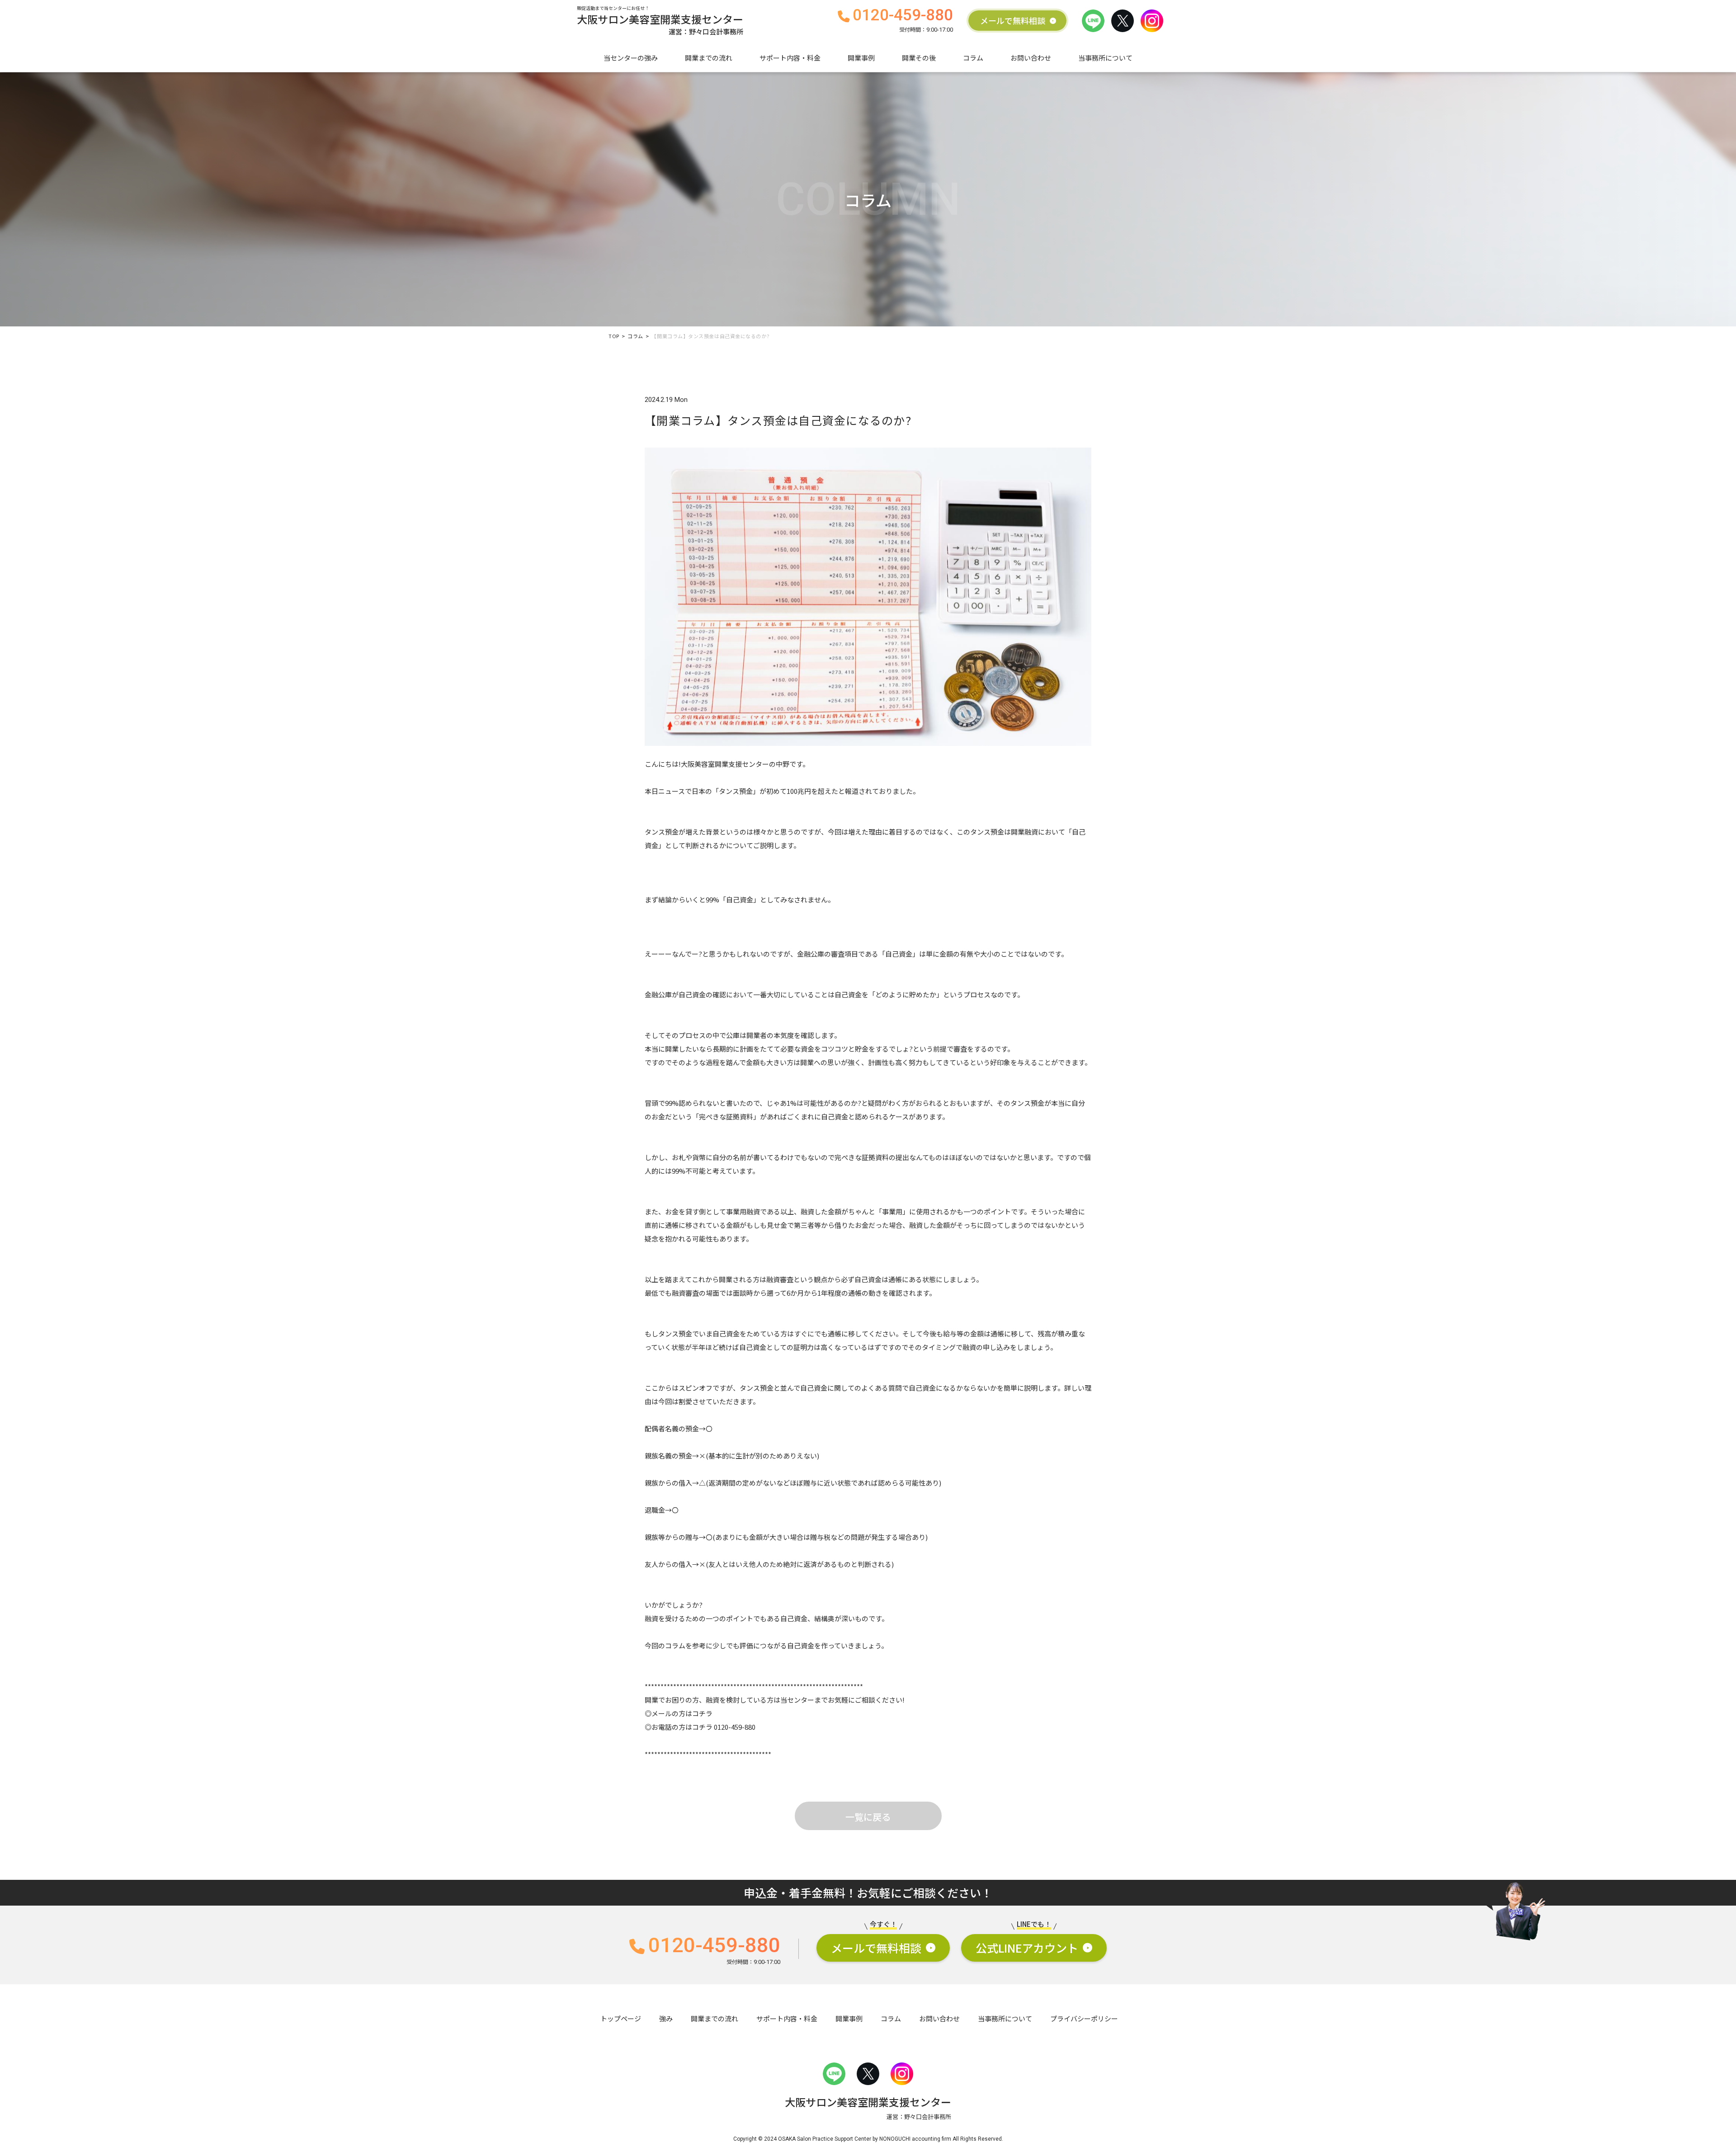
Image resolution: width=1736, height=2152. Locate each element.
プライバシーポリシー (1084, 2018)
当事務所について (1105, 58)
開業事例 (861, 58)
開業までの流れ (709, 58)
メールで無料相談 (1013, 21)
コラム (973, 58)
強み (666, 2018)
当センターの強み (631, 58)
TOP (614, 336)
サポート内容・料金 (790, 58)
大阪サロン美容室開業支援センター (660, 21)
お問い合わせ (1031, 58)
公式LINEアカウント (1027, 1948)
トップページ (621, 2018)
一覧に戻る (868, 1817)
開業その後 (919, 58)
